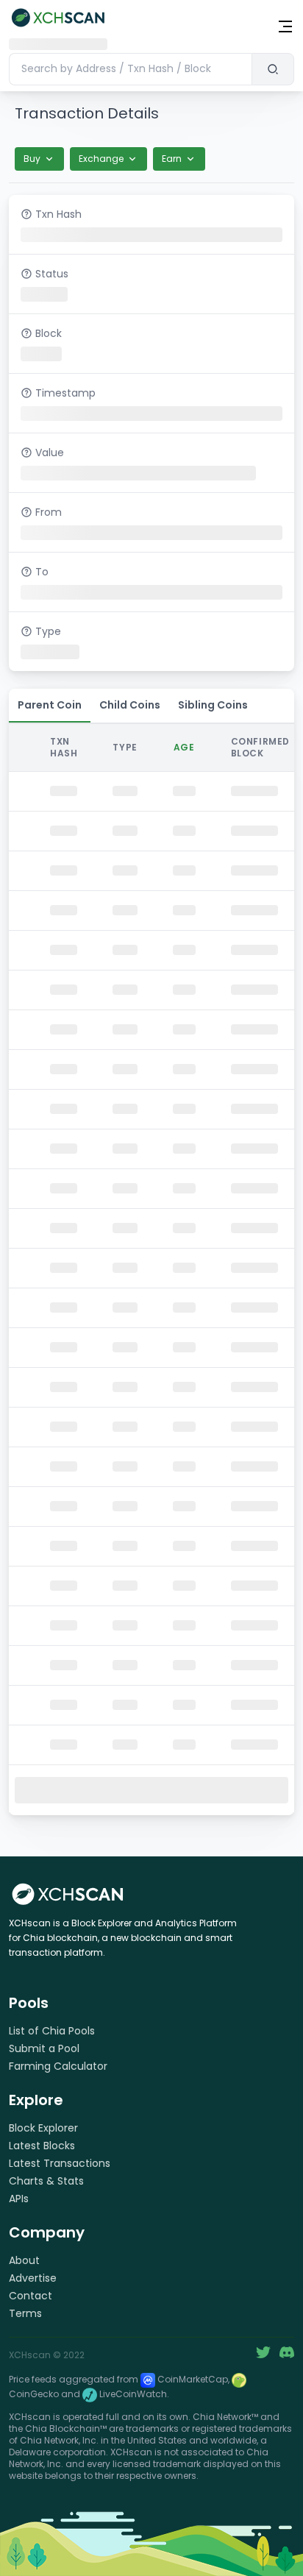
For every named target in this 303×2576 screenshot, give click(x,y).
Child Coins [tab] (130, 705)
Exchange (101, 159)
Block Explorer (43, 2128)
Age (184, 747)
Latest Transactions (60, 2163)
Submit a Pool (44, 2048)
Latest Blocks (42, 2146)
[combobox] (130, 69)
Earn (172, 159)
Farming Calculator (58, 2066)
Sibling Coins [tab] (213, 705)
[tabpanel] (151, 1268)
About (24, 2260)
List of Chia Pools (52, 2031)
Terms (25, 2313)
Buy (32, 159)
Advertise (33, 2278)
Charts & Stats (46, 2181)
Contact (31, 2296)
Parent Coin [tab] (50, 705)
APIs (19, 2199)
